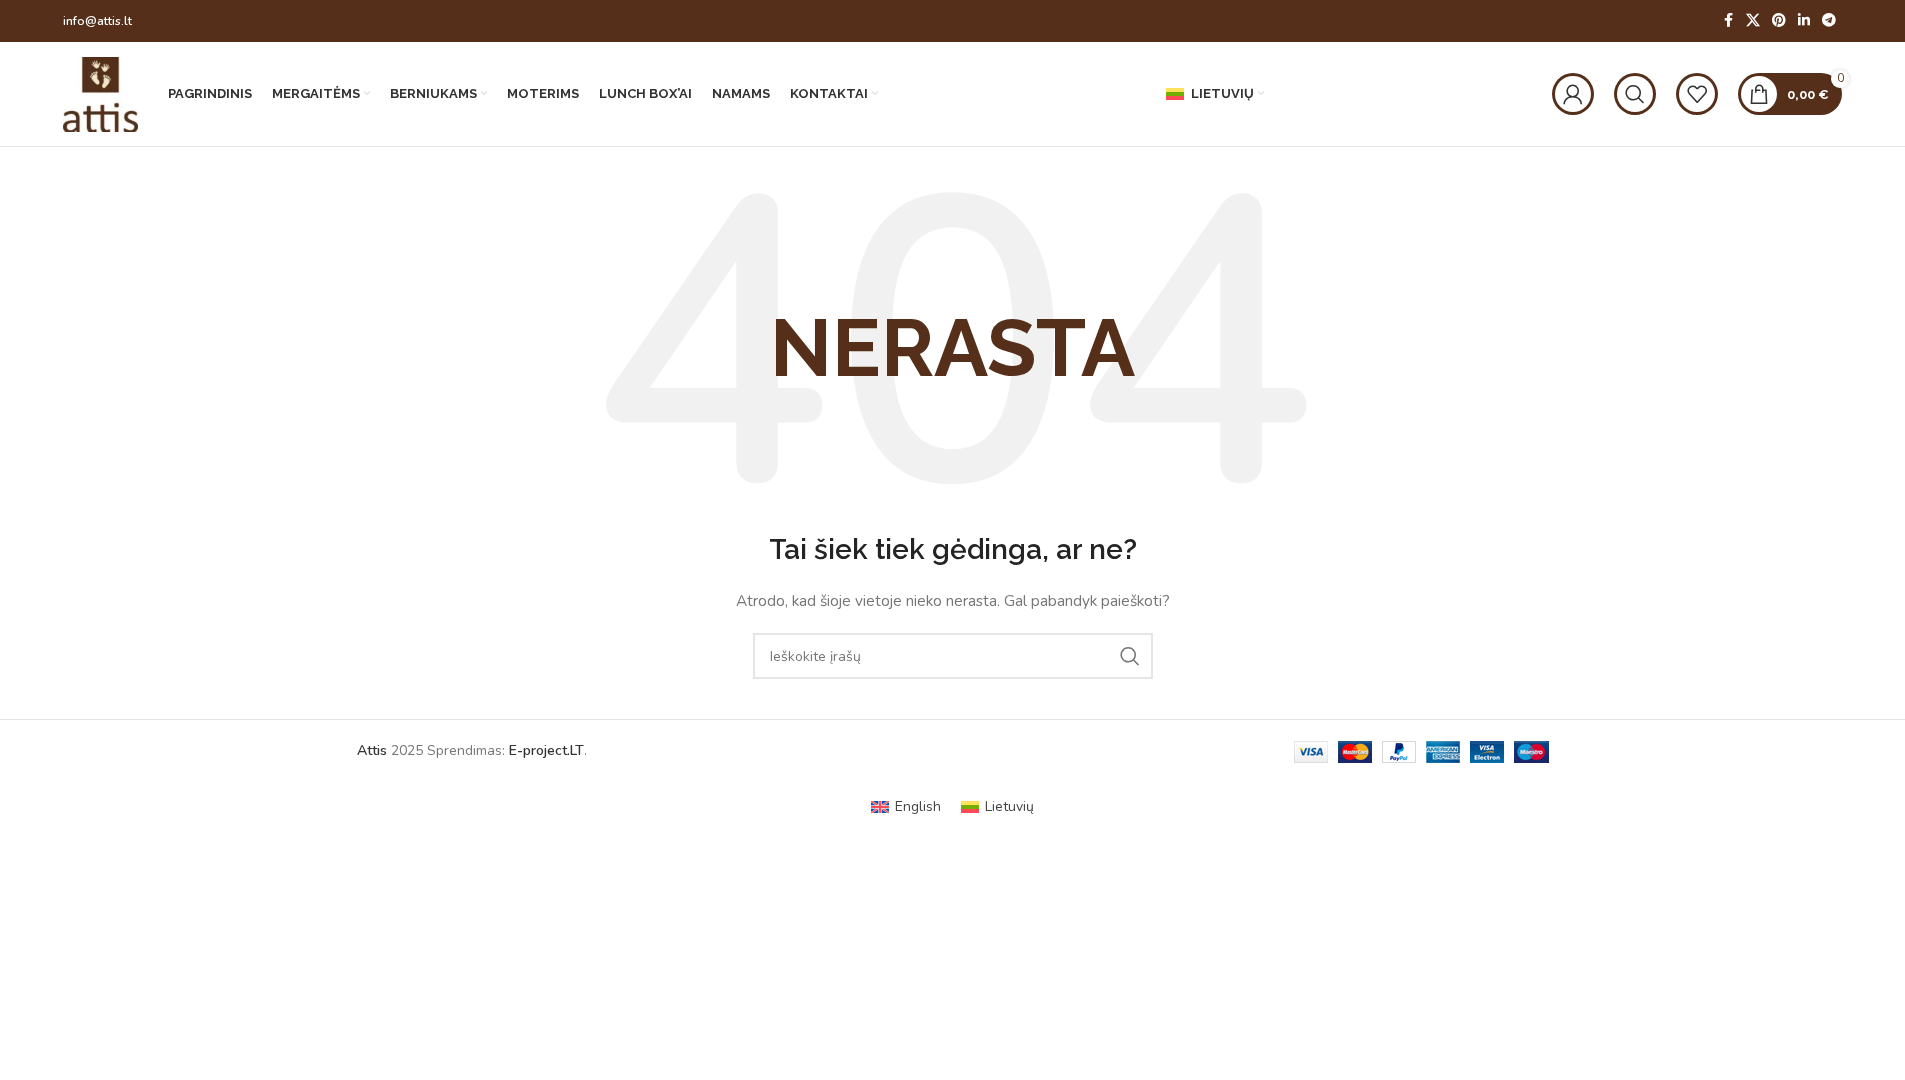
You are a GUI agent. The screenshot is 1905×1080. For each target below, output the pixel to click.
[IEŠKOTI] (1130, 656)
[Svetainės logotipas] (100, 92)
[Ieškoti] (1635, 94)
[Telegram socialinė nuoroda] (1829, 21)
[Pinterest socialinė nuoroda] (1779, 21)
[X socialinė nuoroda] (1753, 21)
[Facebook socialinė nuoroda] (1728, 21)
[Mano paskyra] (1573, 94)
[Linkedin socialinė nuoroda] (1804, 21)
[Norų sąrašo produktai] (1697, 94)
